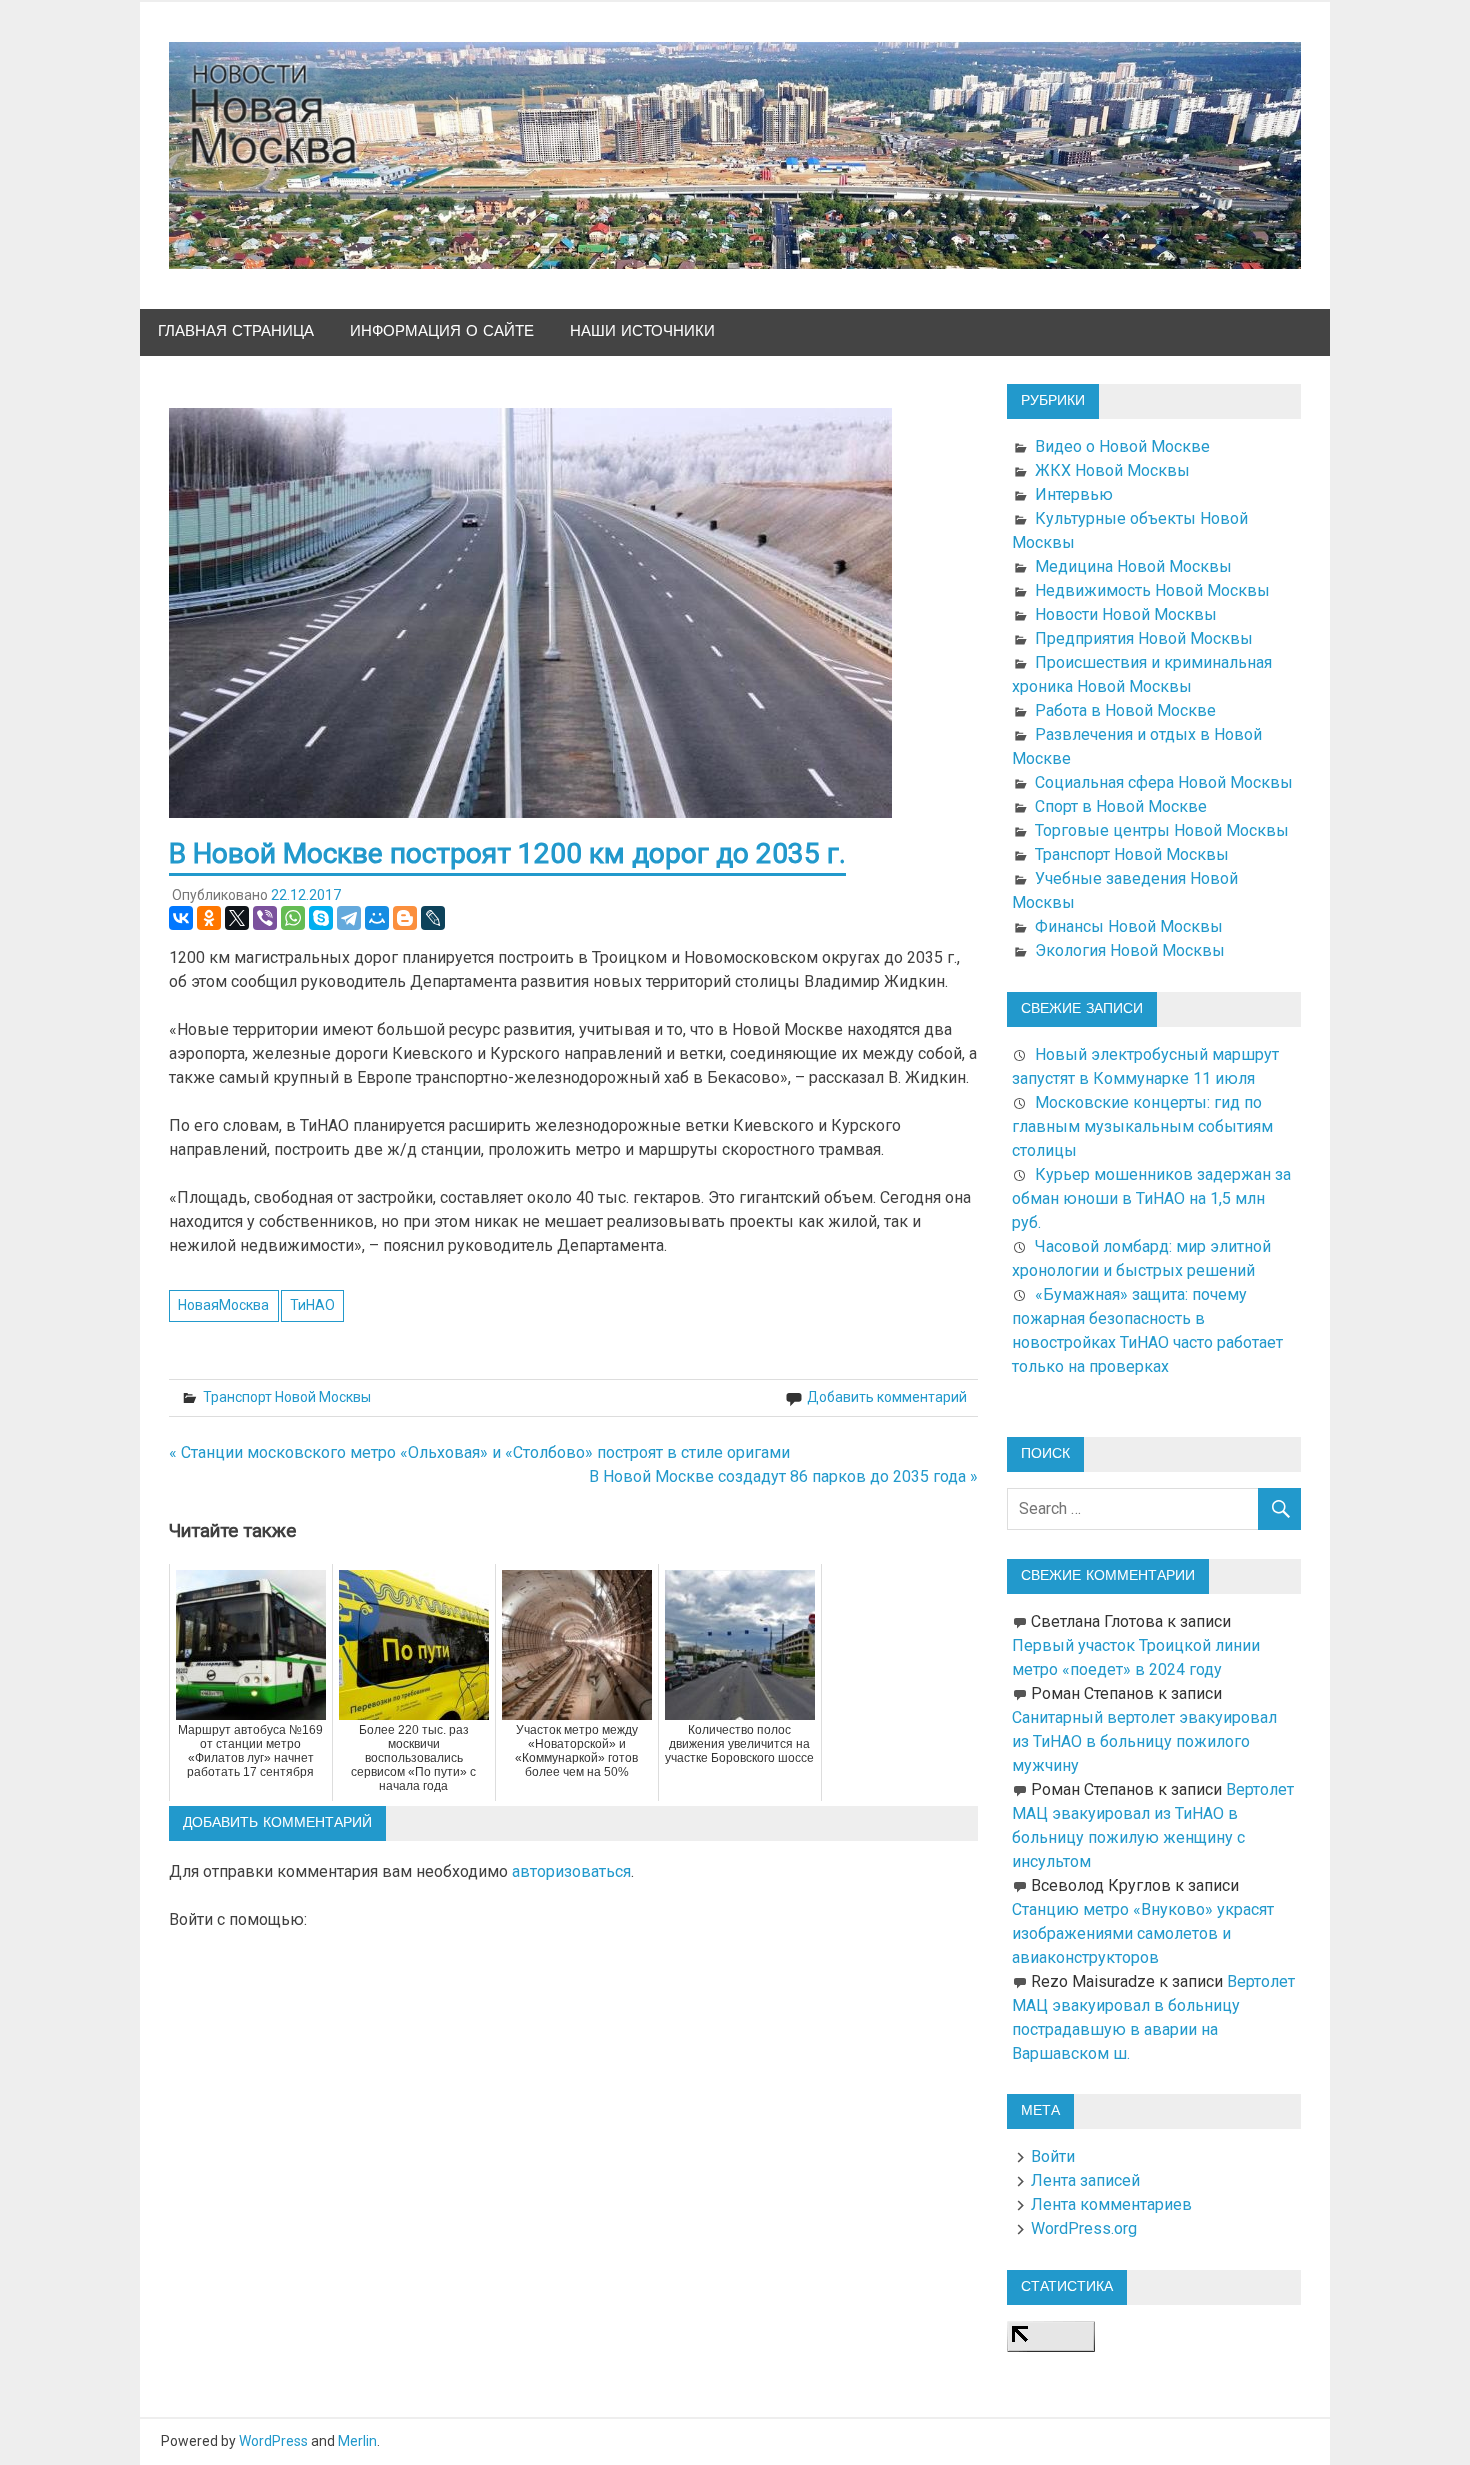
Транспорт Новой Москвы (287, 1397)
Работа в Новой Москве (1125, 710)
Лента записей (1085, 2180)
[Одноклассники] (209, 918)
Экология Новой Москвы (1130, 950)
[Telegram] (349, 918)
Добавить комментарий (887, 1397)
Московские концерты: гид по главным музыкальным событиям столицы (1142, 1126)
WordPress (273, 2441)
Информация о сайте (442, 331)
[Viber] (265, 918)
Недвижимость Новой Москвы (1152, 590)
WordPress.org (1084, 2228)
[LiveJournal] (433, 918)
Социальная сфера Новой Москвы (1164, 782)
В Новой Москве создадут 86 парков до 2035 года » (783, 1476)
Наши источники (642, 331)
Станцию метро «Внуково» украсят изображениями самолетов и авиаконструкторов (1143, 1933)
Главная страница (236, 331)
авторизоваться (571, 1871)
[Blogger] (405, 918)
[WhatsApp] (293, 918)
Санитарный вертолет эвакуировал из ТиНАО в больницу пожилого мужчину (1144, 1741)
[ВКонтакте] (181, 918)
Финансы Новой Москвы (1129, 926)
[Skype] (321, 918)
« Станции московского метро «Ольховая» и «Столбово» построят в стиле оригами (479, 1452)
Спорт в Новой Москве (1121, 806)
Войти (1053, 2156)
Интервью (1074, 494)
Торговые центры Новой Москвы (1162, 830)
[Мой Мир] (377, 918)
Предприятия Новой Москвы (1144, 638)
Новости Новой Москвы (1126, 614)
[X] (237, 918)
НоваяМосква (223, 1305)
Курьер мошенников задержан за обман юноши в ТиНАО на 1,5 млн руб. (1151, 1198)
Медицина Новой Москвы (1133, 566)
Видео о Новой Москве (1122, 446)
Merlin (357, 2441)
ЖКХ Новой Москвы (1112, 470)
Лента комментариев (1111, 2204)
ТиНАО (312, 1305)
